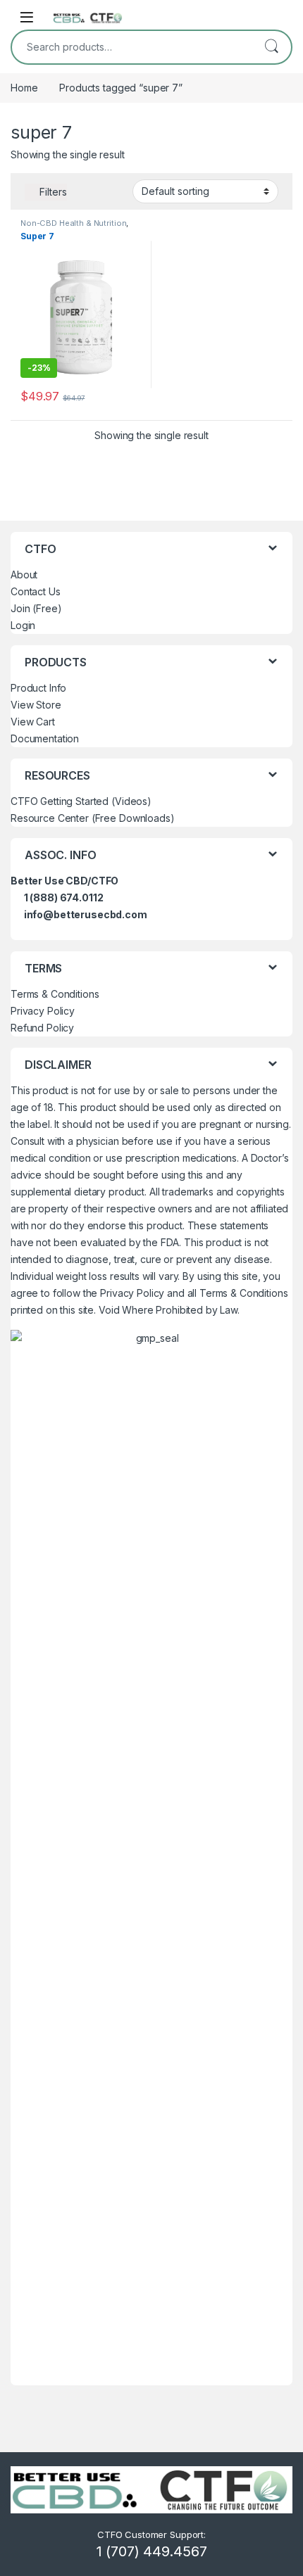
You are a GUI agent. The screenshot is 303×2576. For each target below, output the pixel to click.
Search (271, 47)
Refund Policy (42, 1028)
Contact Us (36, 591)
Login (23, 625)
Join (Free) (36, 608)
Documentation (45, 738)
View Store (36, 705)
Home (24, 88)
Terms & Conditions (55, 994)
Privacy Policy (43, 1011)
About (24, 575)
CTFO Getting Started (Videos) (81, 801)
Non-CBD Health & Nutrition (73, 223)
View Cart (33, 722)
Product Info (38, 688)
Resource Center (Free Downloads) (93, 818)
